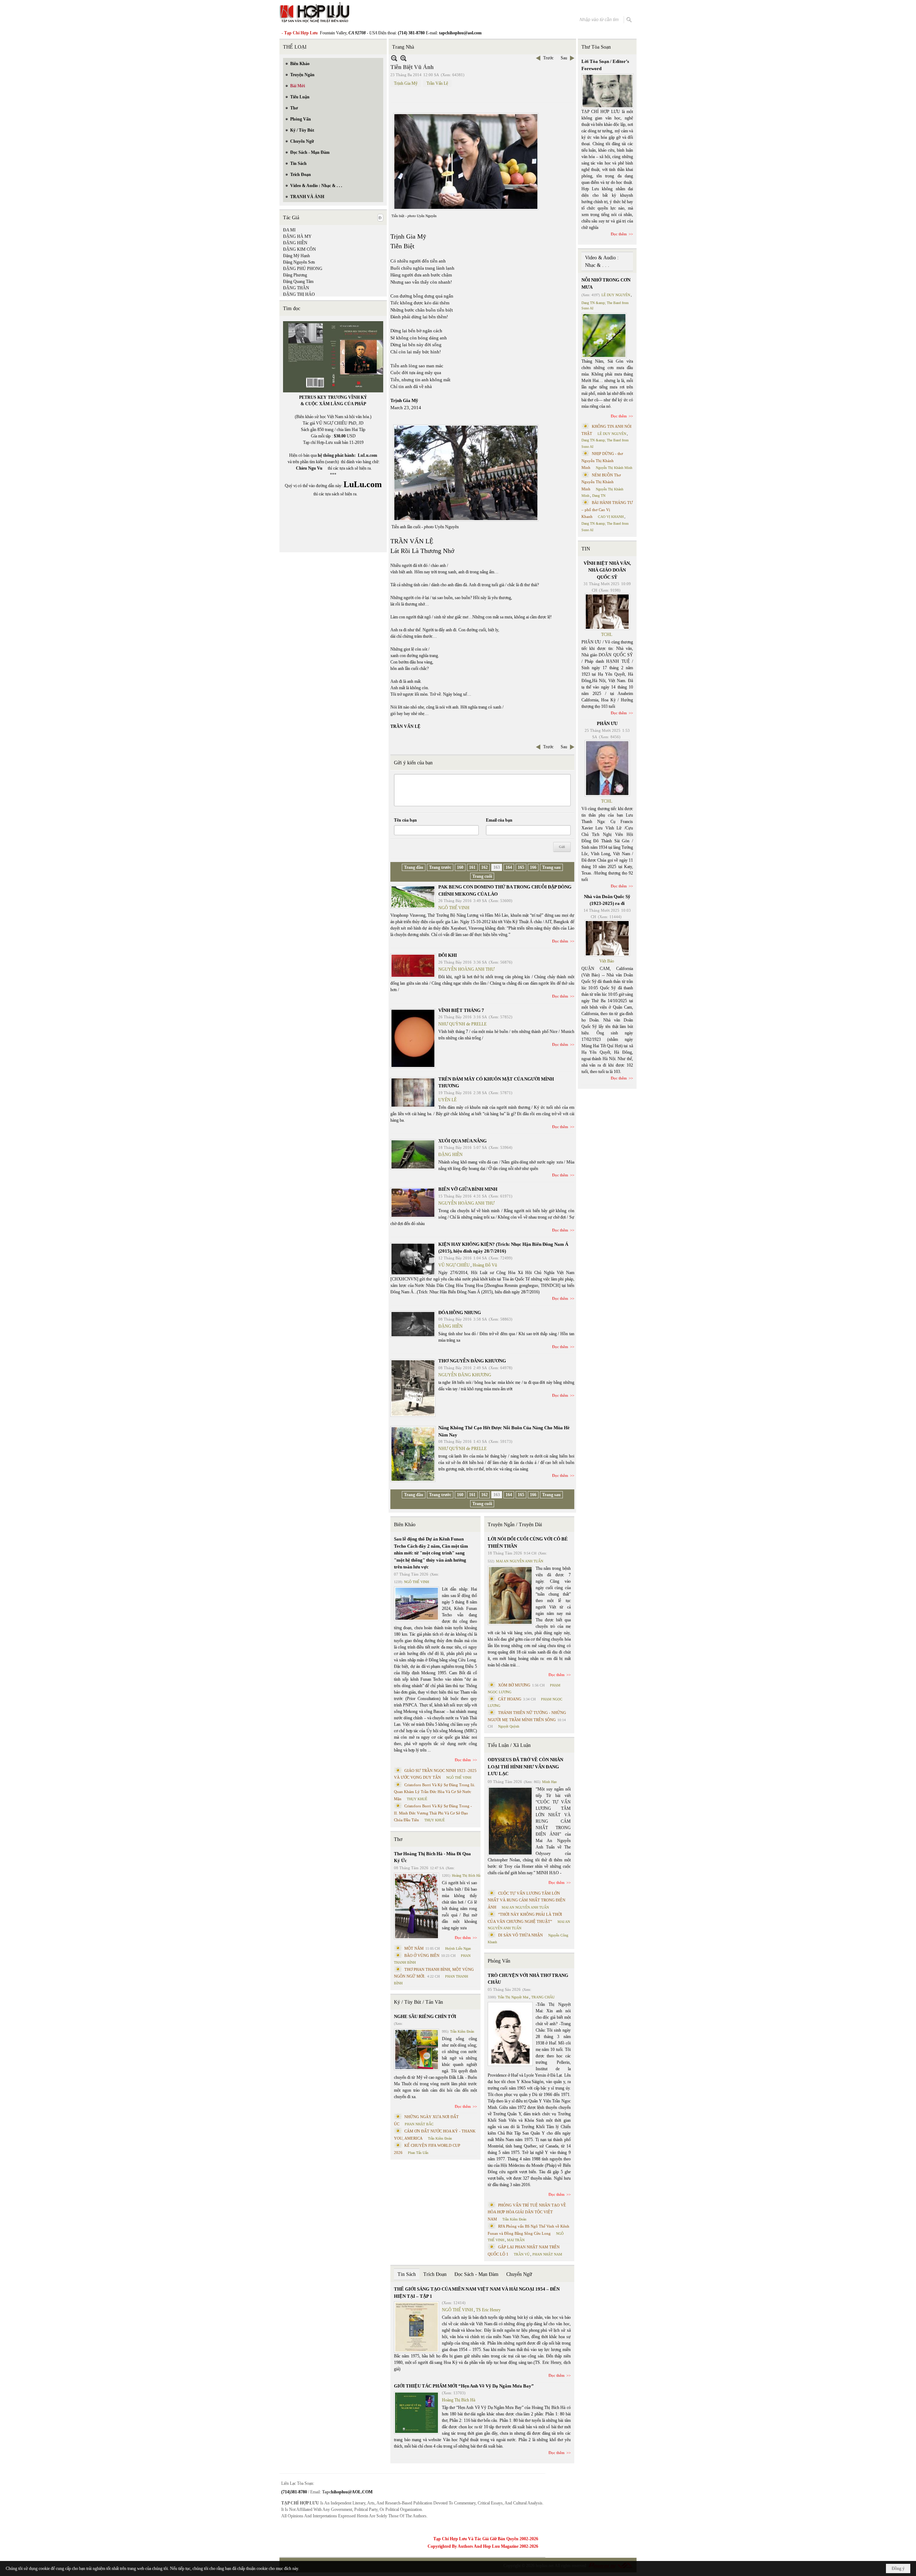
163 (497, 867)
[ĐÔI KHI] (413, 966)
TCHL (607, 635)
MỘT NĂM (414, 1948)
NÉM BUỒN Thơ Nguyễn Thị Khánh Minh (601, 482)
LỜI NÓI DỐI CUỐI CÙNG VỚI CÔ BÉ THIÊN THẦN (528, 1542)
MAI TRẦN (516, 2240)
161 (472, 867)
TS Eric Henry (488, 2310)
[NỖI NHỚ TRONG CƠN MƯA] (604, 336)
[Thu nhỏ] (394, 58)
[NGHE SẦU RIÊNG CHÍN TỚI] (416, 2049)
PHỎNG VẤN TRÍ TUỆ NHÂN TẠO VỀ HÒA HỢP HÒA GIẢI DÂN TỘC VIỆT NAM (527, 2212)
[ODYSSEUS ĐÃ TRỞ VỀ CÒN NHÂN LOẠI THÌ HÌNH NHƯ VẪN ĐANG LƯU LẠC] (510, 1821)
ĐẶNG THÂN (296, 288)
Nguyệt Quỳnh (509, 1726)
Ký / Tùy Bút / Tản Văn (418, 2002)
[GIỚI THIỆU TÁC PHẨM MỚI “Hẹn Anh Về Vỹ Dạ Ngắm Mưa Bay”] (416, 2413)
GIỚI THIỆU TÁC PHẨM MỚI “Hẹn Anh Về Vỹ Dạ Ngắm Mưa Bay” (464, 2386)
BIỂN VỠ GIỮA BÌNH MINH (468, 1189)
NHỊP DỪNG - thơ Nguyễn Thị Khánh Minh (602, 461)
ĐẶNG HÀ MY (297, 236)
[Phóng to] (403, 58)
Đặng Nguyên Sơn (299, 262)
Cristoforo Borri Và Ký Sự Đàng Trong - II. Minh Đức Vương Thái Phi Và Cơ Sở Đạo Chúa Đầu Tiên (433, 1813)
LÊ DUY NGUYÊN (616, 295)
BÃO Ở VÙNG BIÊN (422, 1955)
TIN (586, 549)
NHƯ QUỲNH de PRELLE (462, 1024)
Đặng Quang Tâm (298, 281)
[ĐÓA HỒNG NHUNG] (413, 1324)
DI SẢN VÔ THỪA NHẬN (520, 1935)
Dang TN (599, 496)
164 (509, 867)
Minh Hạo (549, 1782)
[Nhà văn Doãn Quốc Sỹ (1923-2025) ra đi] (607, 938)
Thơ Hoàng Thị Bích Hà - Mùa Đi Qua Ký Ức (432, 1857)
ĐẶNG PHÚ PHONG (303, 269)
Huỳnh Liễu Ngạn (458, 1948)
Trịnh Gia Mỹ (406, 83)
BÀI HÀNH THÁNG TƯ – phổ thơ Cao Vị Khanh (607, 510)
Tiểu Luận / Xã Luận (509, 1745)
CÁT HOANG (510, 1699)
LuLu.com (367, 455)
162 (484, 867)
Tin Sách (407, 2274)
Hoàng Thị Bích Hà (466, 1875)
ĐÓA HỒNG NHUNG (460, 1313)
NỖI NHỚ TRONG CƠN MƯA (606, 283)
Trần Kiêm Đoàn (462, 2031)
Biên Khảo (405, 1525)
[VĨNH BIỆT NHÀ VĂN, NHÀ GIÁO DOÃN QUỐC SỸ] (607, 612)
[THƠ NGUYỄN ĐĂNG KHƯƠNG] (413, 1388)
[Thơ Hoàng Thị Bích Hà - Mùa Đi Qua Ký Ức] (416, 1906)
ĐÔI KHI (448, 955)
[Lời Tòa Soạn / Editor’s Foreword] (608, 91)
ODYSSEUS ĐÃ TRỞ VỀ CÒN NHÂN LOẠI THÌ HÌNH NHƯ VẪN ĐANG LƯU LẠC (525, 1767)
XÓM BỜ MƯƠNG (514, 1685)
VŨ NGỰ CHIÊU (454, 1265)
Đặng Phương (295, 275)
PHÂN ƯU (607, 723)
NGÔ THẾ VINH (454, 908)
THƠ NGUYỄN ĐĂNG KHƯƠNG (472, 1361)
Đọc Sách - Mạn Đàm (476, 2274)
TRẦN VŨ (522, 2254)
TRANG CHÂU (543, 1997)
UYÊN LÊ (447, 1100)
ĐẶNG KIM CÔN (299, 249)
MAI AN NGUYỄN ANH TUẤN (520, 1561)
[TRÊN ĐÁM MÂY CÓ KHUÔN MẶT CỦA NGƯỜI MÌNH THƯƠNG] (413, 1093)
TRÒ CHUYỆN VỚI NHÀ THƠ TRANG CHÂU (528, 1979)
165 (521, 867)
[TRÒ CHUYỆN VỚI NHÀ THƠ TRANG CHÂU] (510, 2034)
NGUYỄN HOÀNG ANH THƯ (466, 969)
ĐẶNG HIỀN (295, 243)
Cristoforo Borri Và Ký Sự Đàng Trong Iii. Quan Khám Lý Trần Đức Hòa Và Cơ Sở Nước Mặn (435, 1792)
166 (533, 867)
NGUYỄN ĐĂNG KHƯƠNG (465, 1375)
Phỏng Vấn (499, 1961)
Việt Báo (607, 961)
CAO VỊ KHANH (611, 517)
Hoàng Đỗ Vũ (485, 1265)
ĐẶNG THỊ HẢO (299, 294)
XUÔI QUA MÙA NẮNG (462, 1141)
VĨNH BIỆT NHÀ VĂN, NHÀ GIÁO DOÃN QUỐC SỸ (607, 570)
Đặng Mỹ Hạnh (296, 256)
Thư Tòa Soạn (596, 47)
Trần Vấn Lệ (437, 83)
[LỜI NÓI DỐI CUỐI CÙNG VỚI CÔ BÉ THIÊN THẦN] (510, 1595)
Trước (548, 58)
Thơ (398, 1839)
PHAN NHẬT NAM (547, 2254)
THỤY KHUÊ (417, 1799)
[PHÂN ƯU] (607, 768)
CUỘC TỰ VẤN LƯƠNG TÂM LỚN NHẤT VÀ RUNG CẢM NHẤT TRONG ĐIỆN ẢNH (527, 1900)
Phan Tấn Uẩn (418, 2153)
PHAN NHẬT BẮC (419, 2124)
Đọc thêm (560, 941)
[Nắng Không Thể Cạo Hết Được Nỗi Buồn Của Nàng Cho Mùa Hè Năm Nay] (413, 1454)
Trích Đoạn (435, 2274)
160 (460, 867)
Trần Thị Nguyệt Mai (513, 1997)
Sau (564, 58)
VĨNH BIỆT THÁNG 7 (461, 1010)
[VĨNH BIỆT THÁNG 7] (413, 1038)
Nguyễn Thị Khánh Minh (614, 468)
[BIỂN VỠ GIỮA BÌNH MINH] (413, 1203)
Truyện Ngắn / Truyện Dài (515, 1525)
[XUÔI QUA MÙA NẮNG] (413, 1154)
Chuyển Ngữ (519, 2274)
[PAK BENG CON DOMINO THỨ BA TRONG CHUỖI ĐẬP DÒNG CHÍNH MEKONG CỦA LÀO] (413, 897)
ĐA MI (289, 230)
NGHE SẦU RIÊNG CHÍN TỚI (425, 2016)
